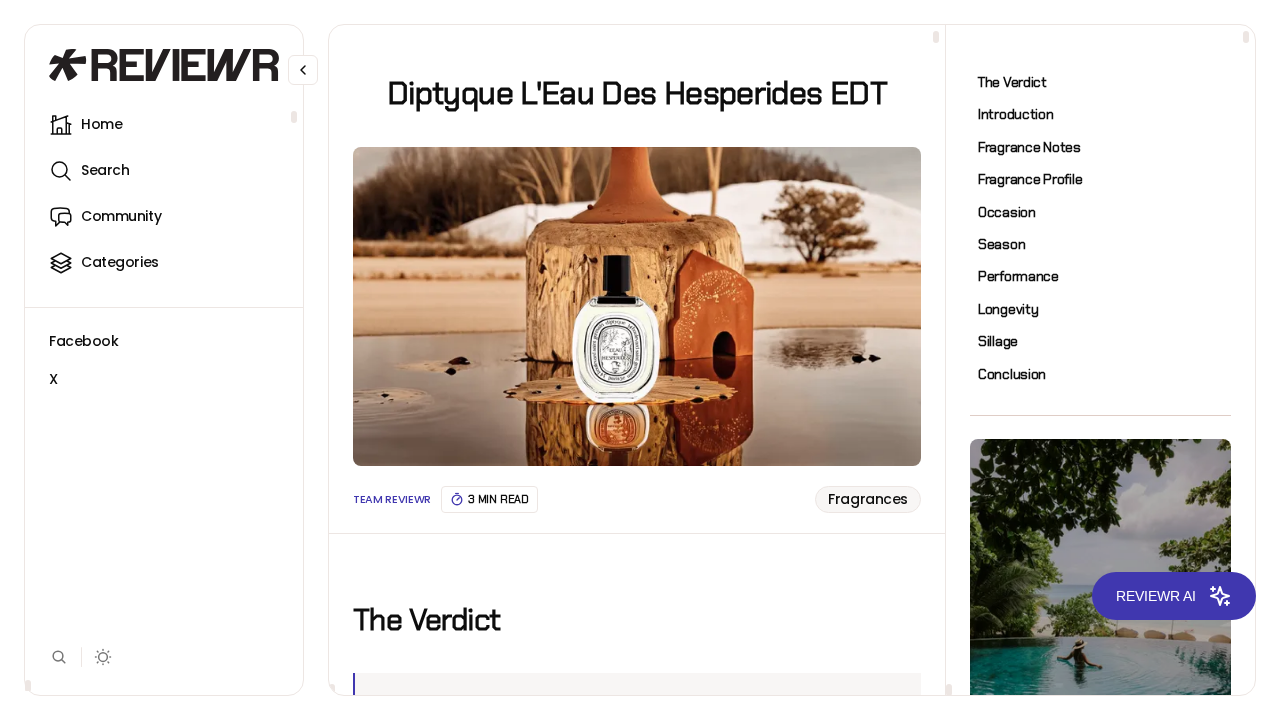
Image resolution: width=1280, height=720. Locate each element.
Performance (1018, 276)
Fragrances (868, 499)
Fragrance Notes (1029, 147)
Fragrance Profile (1030, 179)
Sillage (998, 341)
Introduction (1016, 114)
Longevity (1008, 309)
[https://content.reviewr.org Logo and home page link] (164, 65)
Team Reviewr (392, 499)
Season (1001, 244)
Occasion (1007, 212)
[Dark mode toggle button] (103, 657)
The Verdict (1012, 82)
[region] (164, 398)
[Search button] (59, 657)
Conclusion (1012, 374)
